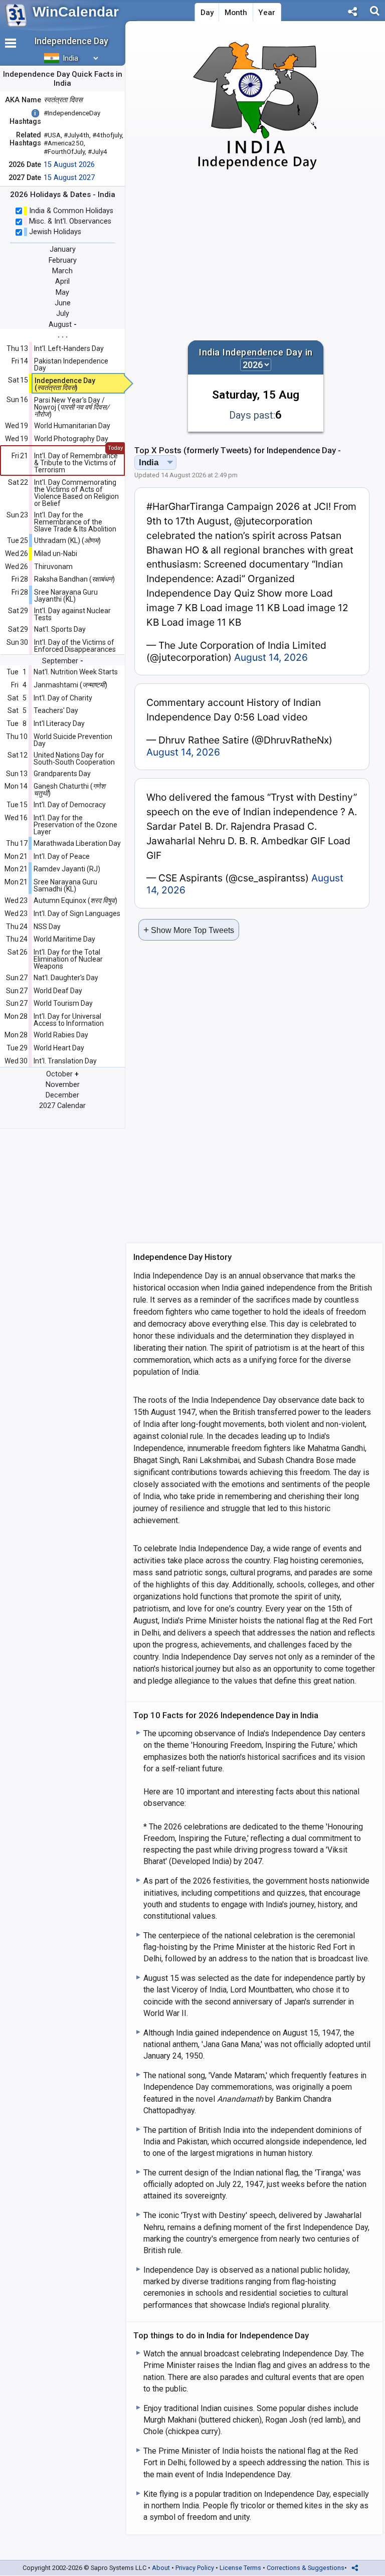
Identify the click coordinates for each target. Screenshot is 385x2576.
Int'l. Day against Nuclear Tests (72, 614)
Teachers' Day (56, 710)
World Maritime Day (64, 939)
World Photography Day (71, 439)
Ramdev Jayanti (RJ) (67, 869)
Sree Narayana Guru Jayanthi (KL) (66, 596)
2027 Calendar (62, 1106)
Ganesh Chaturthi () (69, 790)
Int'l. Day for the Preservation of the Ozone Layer (75, 825)
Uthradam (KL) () (67, 540)
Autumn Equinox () (75, 900)
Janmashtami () (70, 685)
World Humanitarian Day (72, 426)
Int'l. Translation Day (65, 1061)
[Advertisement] (256, 256)
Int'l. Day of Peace (62, 856)
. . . (63, 335)
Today (115, 448)
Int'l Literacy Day (59, 723)
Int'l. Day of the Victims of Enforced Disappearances (75, 646)
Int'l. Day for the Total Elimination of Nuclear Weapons (68, 959)
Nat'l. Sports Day (60, 629)
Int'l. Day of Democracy (70, 805)
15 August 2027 (69, 178)
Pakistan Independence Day (71, 364)
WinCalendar (76, 12)
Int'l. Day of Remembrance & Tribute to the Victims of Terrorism (76, 463)
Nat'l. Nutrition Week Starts (76, 672)
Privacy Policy (195, 2568)
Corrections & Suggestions (306, 2568)
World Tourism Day (63, 1003)
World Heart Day (59, 1048)
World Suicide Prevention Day (73, 740)
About (161, 2568)
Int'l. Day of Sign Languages (77, 913)
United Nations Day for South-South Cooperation (74, 759)
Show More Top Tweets (189, 930)
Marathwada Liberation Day (77, 843)
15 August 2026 (69, 165)
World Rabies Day (61, 1035)
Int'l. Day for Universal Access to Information (69, 1020)
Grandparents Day (62, 774)
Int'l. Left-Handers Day (69, 348)
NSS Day (47, 927)
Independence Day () (65, 384)
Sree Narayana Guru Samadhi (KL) (65, 885)
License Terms (240, 2568)
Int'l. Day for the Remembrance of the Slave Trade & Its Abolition (75, 522)
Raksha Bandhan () (74, 579)
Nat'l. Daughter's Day (66, 978)
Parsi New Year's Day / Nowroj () (72, 407)
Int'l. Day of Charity (63, 698)
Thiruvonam (53, 567)
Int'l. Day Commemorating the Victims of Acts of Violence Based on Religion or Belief (76, 493)
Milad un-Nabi (56, 554)
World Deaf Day (58, 991)
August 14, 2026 (271, 657)
